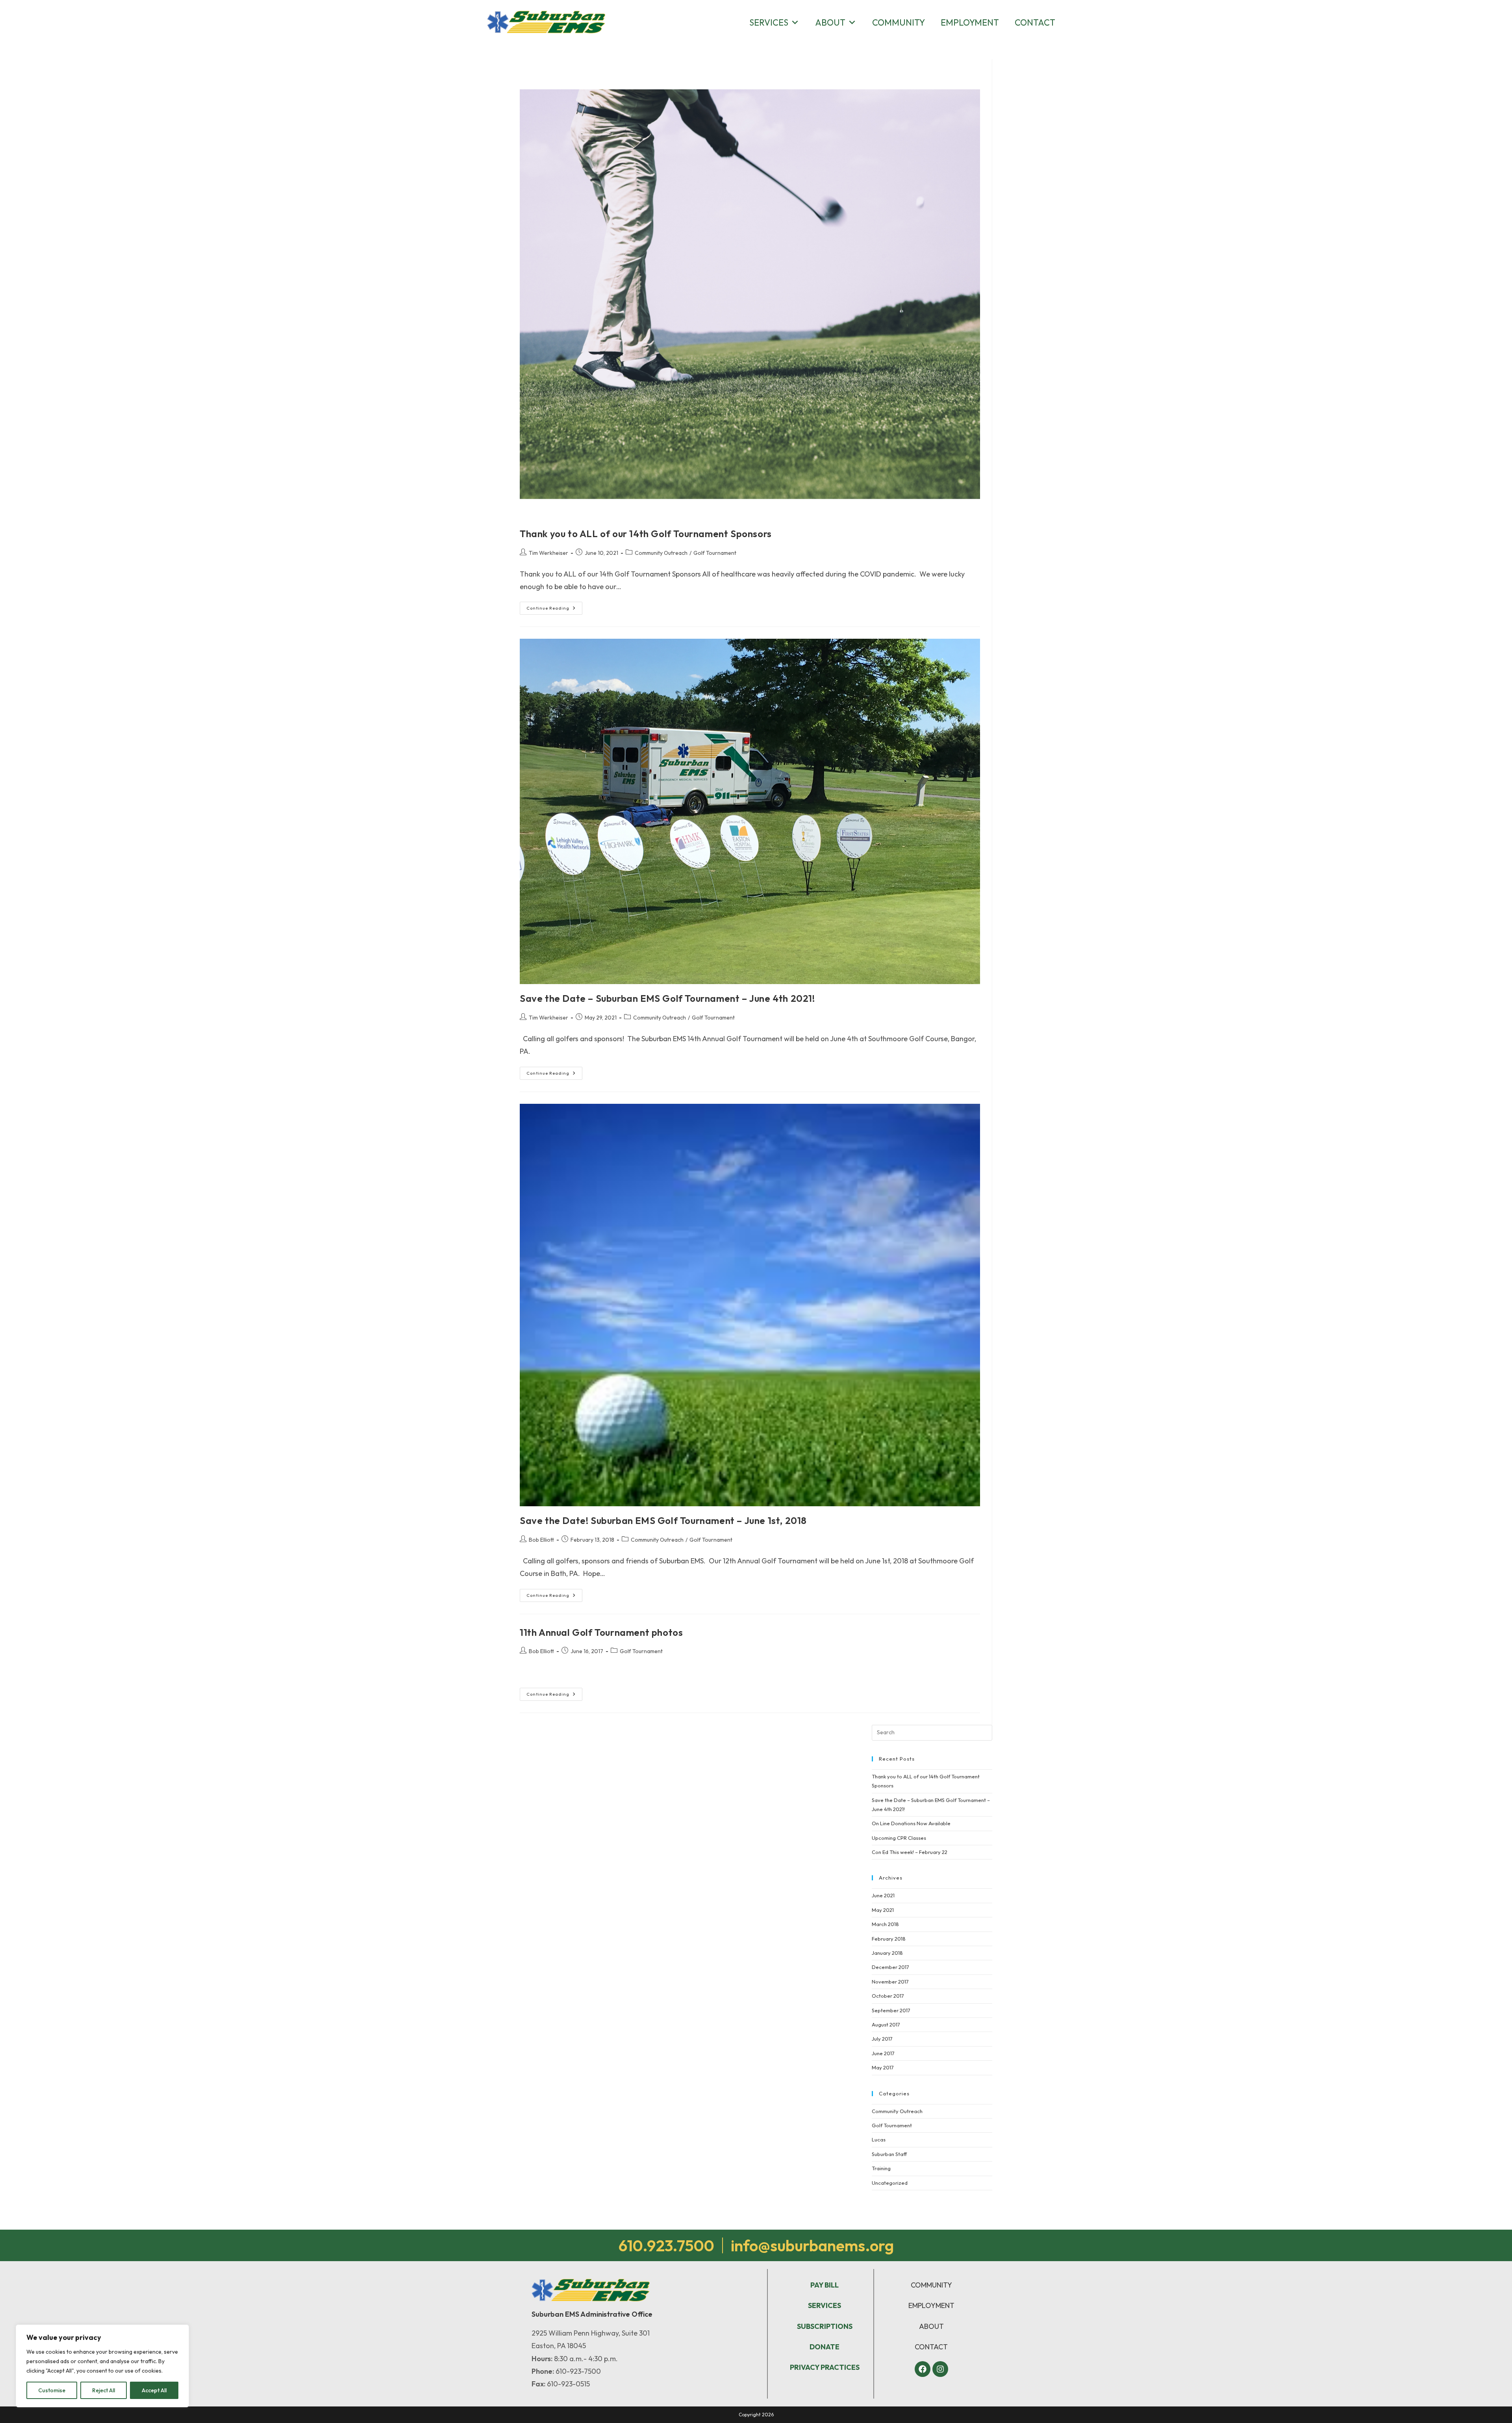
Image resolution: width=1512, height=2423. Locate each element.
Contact (1035, 22)
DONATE (825, 2347)
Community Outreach (661, 553)
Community (899, 22)
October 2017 (888, 1996)
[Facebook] (923, 2369)
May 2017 (883, 2067)
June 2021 (883, 1895)
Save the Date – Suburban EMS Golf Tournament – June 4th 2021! (667, 998)
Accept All (154, 2390)
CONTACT (931, 2347)
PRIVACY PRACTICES (825, 2367)
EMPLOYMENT (931, 2305)
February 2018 (889, 1939)
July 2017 (882, 2039)
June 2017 (883, 2053)
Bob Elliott (541, 1540)
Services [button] (769, 22)
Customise (52, 2390)
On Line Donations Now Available (911, 1823)
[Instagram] (940, 2369)
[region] (102, 2366)
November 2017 (890, 1982)
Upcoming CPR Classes (899, 1838)
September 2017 (891, 2010)
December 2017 (890, 1967)
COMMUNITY (931, 2285)
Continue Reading (554, 606)
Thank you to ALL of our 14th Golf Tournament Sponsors (646, 534)
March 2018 (885, 1924)
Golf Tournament (715, 553)
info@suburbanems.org (812, 2245)
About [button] (830, 22)
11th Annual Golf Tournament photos (601, 1632)
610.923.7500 (666, 2245)
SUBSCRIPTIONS (825, 2326)
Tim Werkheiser (548, 553)
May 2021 (883, 1910)
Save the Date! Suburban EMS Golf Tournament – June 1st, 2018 (663, 1520)
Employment (970, 22)
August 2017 (886, 2024)
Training (881, 2168)
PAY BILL (825, 2285)
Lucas (879, 2139)
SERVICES (825, 2305)
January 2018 (887, 1953)
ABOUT (931, 2326)
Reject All (104, 2390)
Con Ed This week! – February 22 (910, 1852)
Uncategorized (890, 2183)
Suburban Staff (889, 2154)
